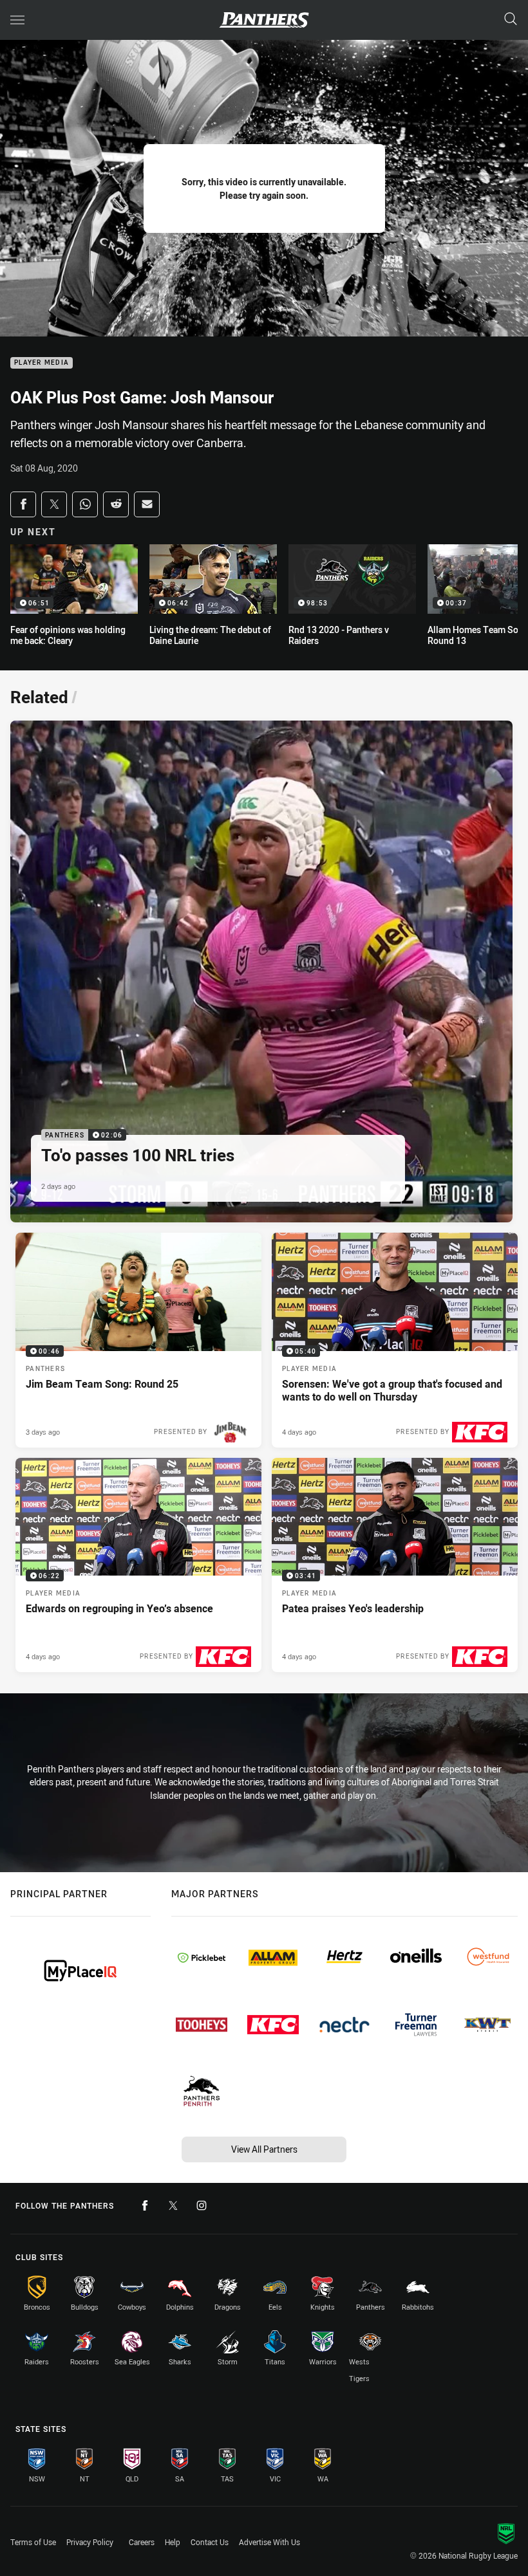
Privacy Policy (90, 2542)
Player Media (42, 363)
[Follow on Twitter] (173, 2205)
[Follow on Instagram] (202, 2205)
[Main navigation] (17, 20)
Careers (142, 2542)
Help (173, 2542)
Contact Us (210, 2542)
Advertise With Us (269, 2542)
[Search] (511, 20)
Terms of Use (33, 2542)
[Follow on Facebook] (145, 2205)
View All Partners (264, 2149)
